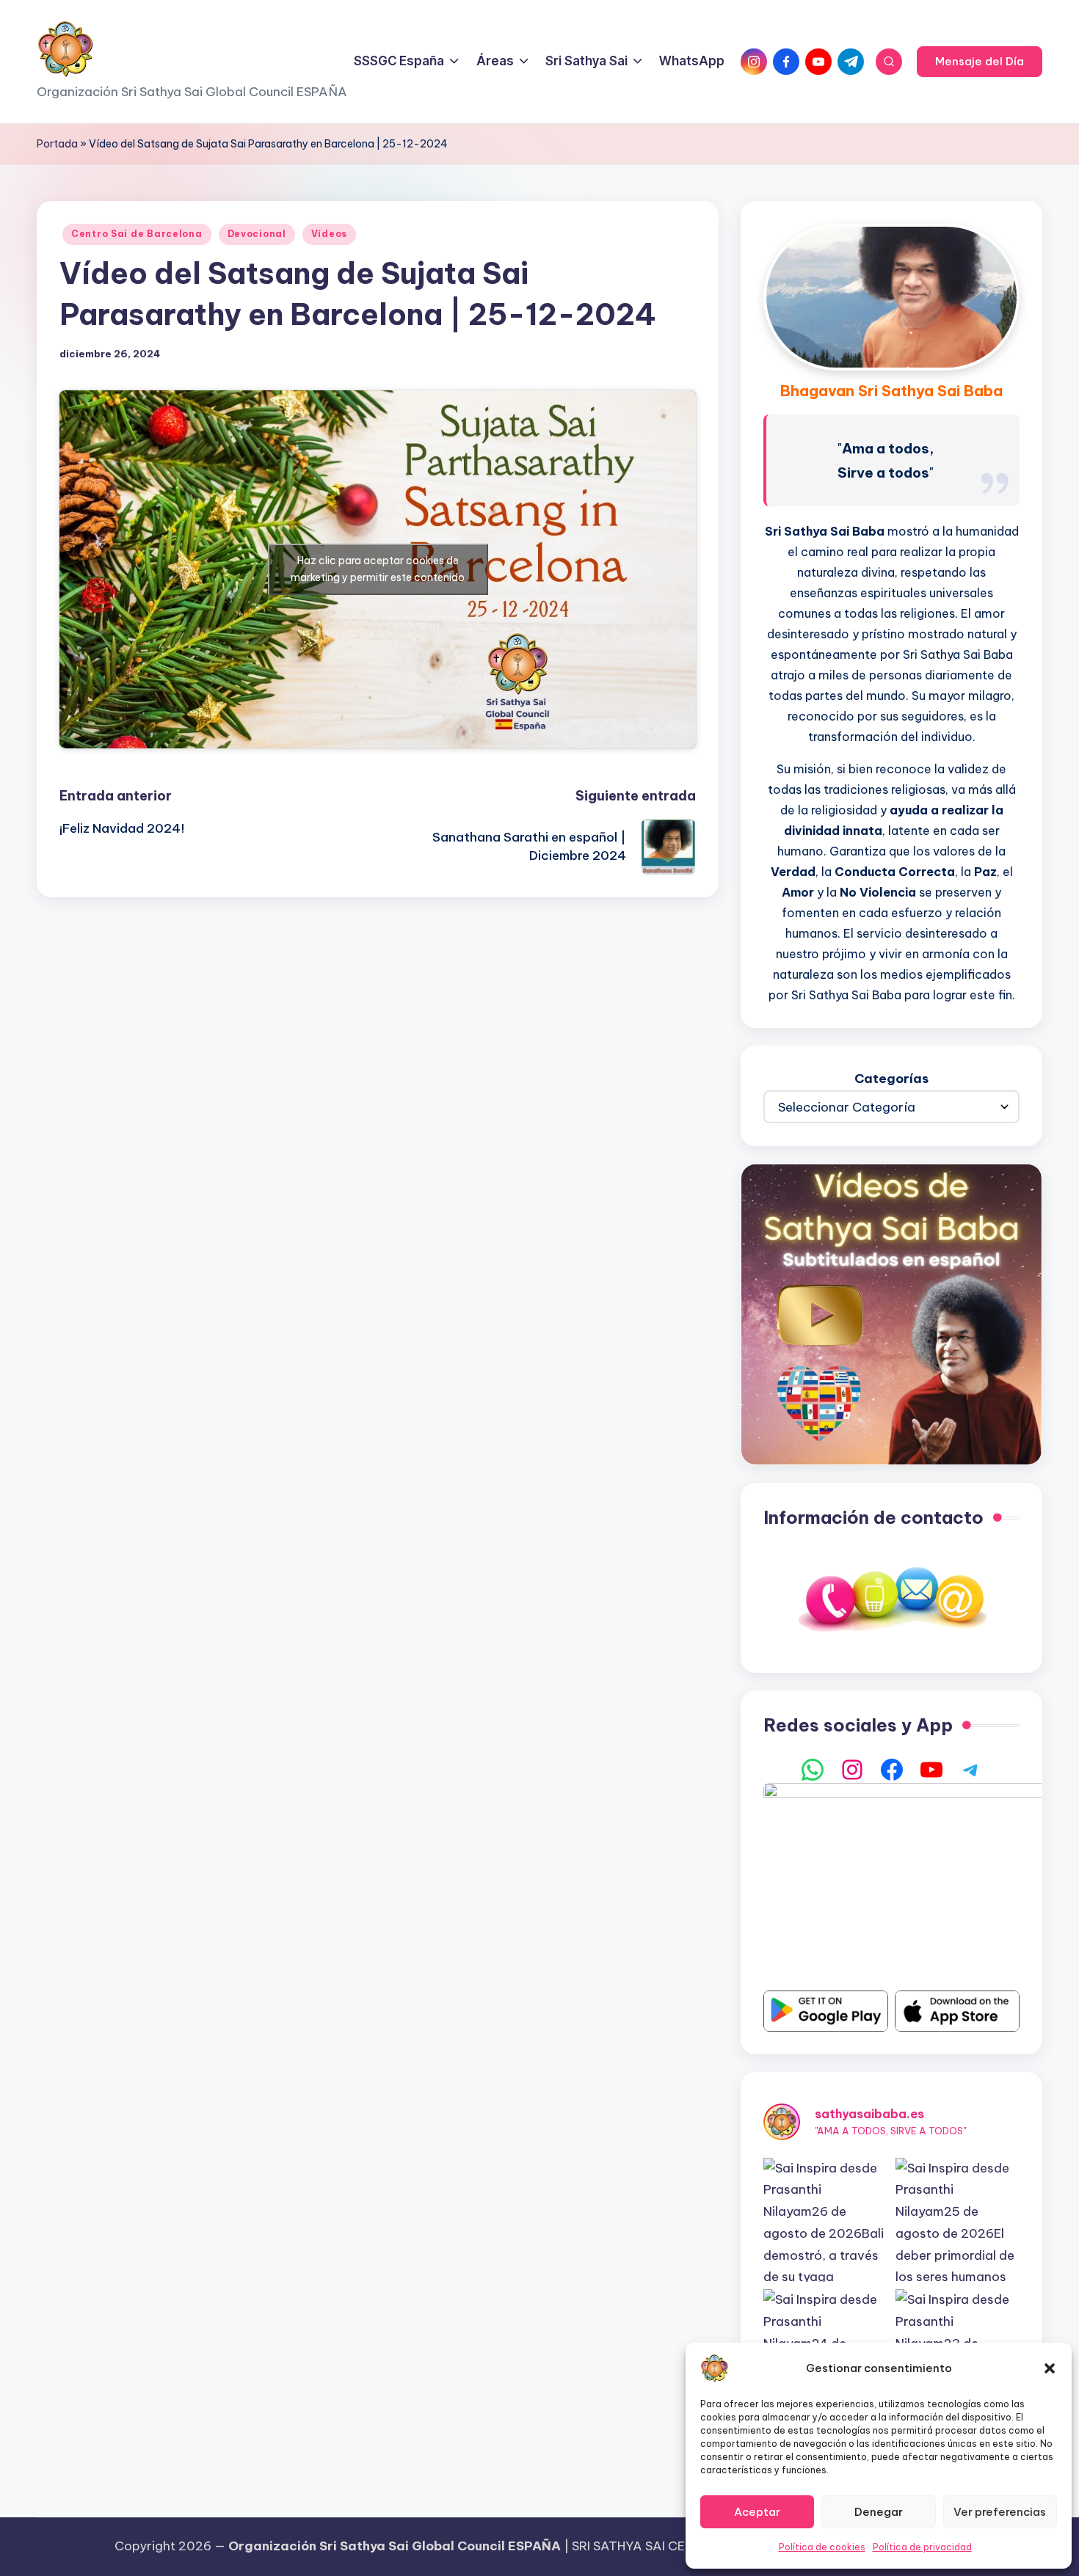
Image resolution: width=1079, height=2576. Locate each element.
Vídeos (329, 234)
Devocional (257, 234)
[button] (1050, 2368)
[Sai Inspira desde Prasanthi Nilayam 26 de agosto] (826, 2220)
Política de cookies (822, 2547)
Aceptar (757, 2512)
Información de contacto (873, 1517)
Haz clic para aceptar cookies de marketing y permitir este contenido (378, 569)
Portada (57, 144)
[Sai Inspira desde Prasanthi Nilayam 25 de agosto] (958, 2220)
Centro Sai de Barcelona (137, 234)
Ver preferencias (1000, 2512)
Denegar (879, 2512)
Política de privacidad (922, 2547)
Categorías (891, 1079)
